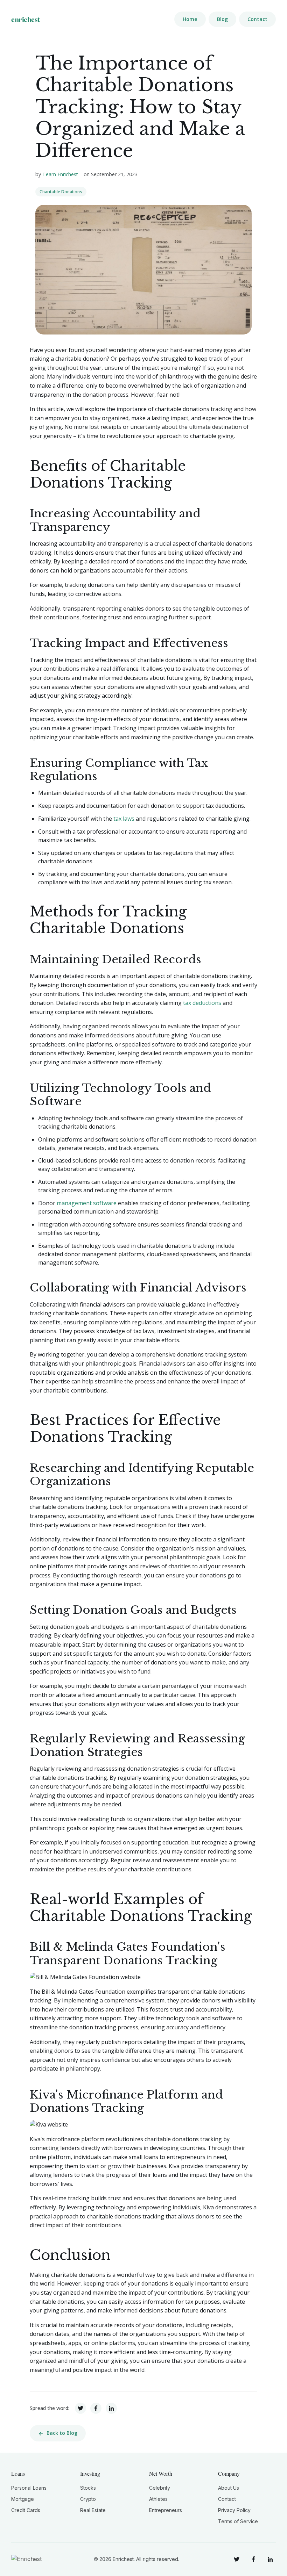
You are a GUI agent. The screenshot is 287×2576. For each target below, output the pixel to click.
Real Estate (93, 2510)
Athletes (158, 2499)
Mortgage (23, 2499)
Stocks (88, 2488)
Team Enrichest (60, 174)
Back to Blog (62, 2433)
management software (87, 1203)
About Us (229, 2488)
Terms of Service (238, 2521)
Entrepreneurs (166, 2510)
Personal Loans (29, 2488)
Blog (222, 19)
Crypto (88, 2499)
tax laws (124, 819)
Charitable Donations (61, 192)
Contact (257, 19)
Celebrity (160, 2488)
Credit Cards (26, 2510)
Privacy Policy (234, 2510)
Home (190, 19)
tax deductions (202, 1003)
